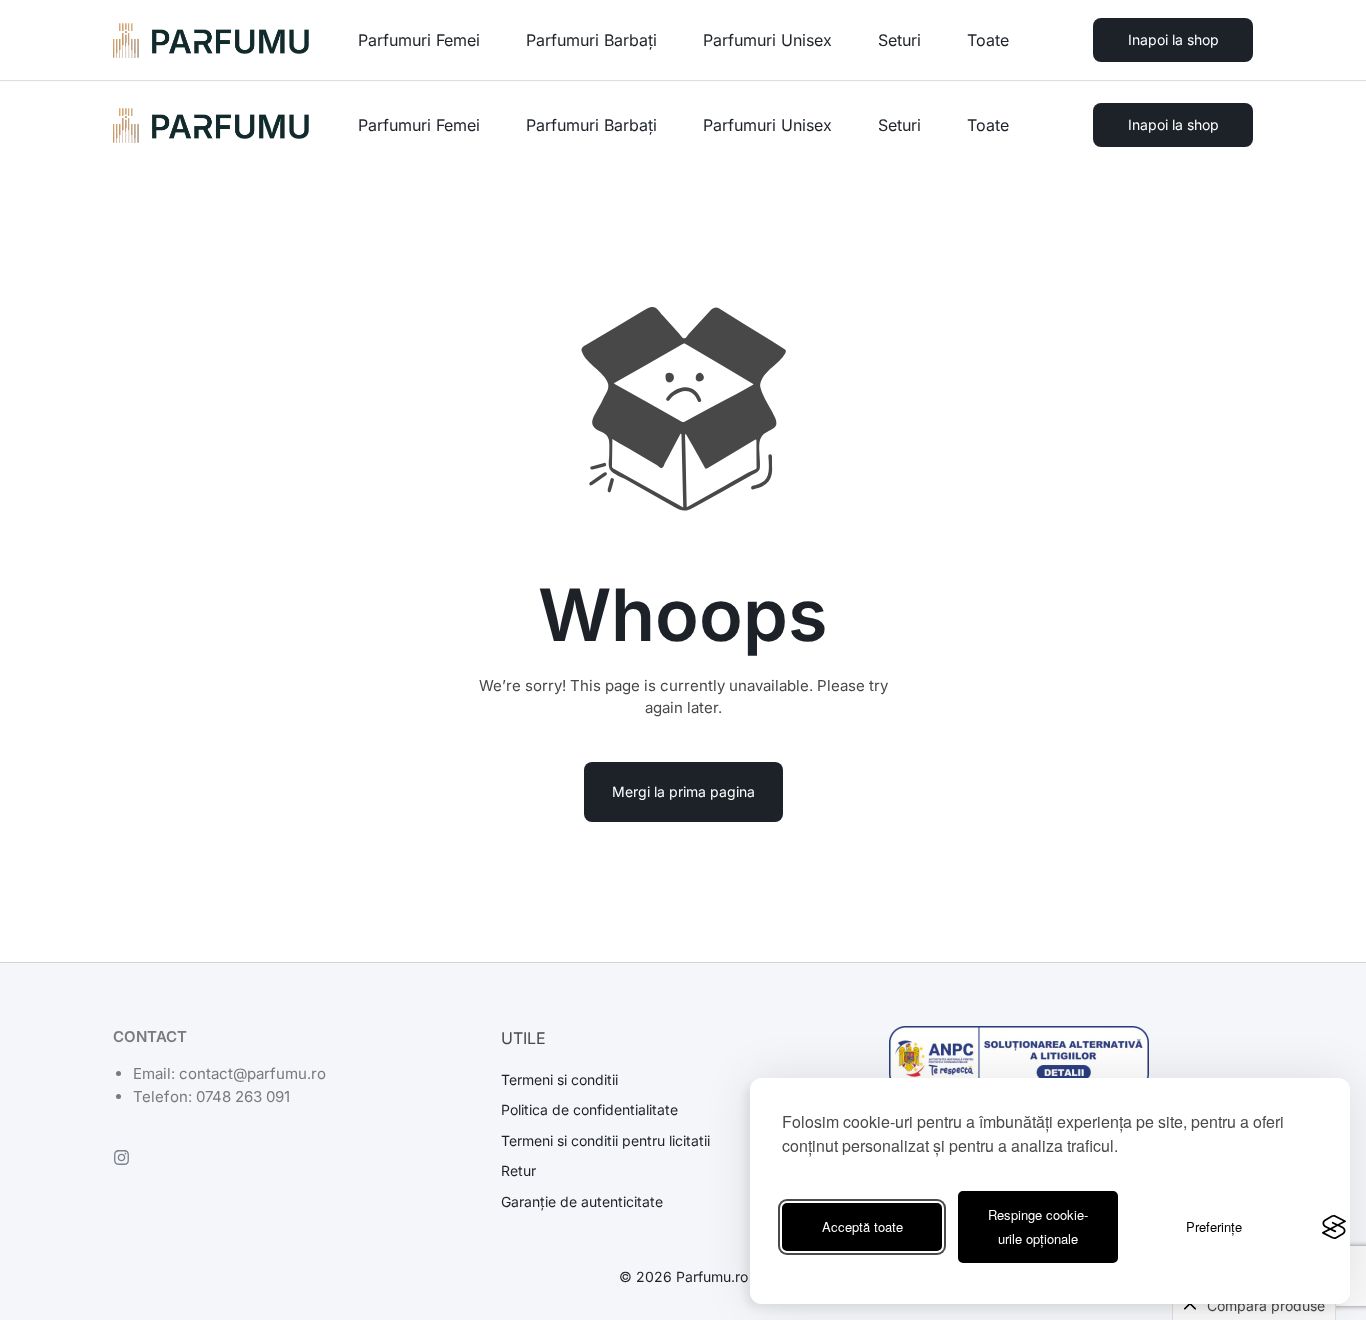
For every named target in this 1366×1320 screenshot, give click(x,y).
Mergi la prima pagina (683, 791)
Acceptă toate (862, 1226)
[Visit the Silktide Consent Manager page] (1334, 1227)
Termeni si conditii (559, 1080)
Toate (988, 125)
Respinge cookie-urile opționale (1038, 1226)
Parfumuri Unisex (767, 125)
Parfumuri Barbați (591, 125)
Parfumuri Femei (419, 125)
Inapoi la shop (1173, 124)
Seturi (899, 125)
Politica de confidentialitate (589, 1110)
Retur (518, 1171)
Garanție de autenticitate (582, 1202)
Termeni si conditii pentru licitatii (605, 1141)
